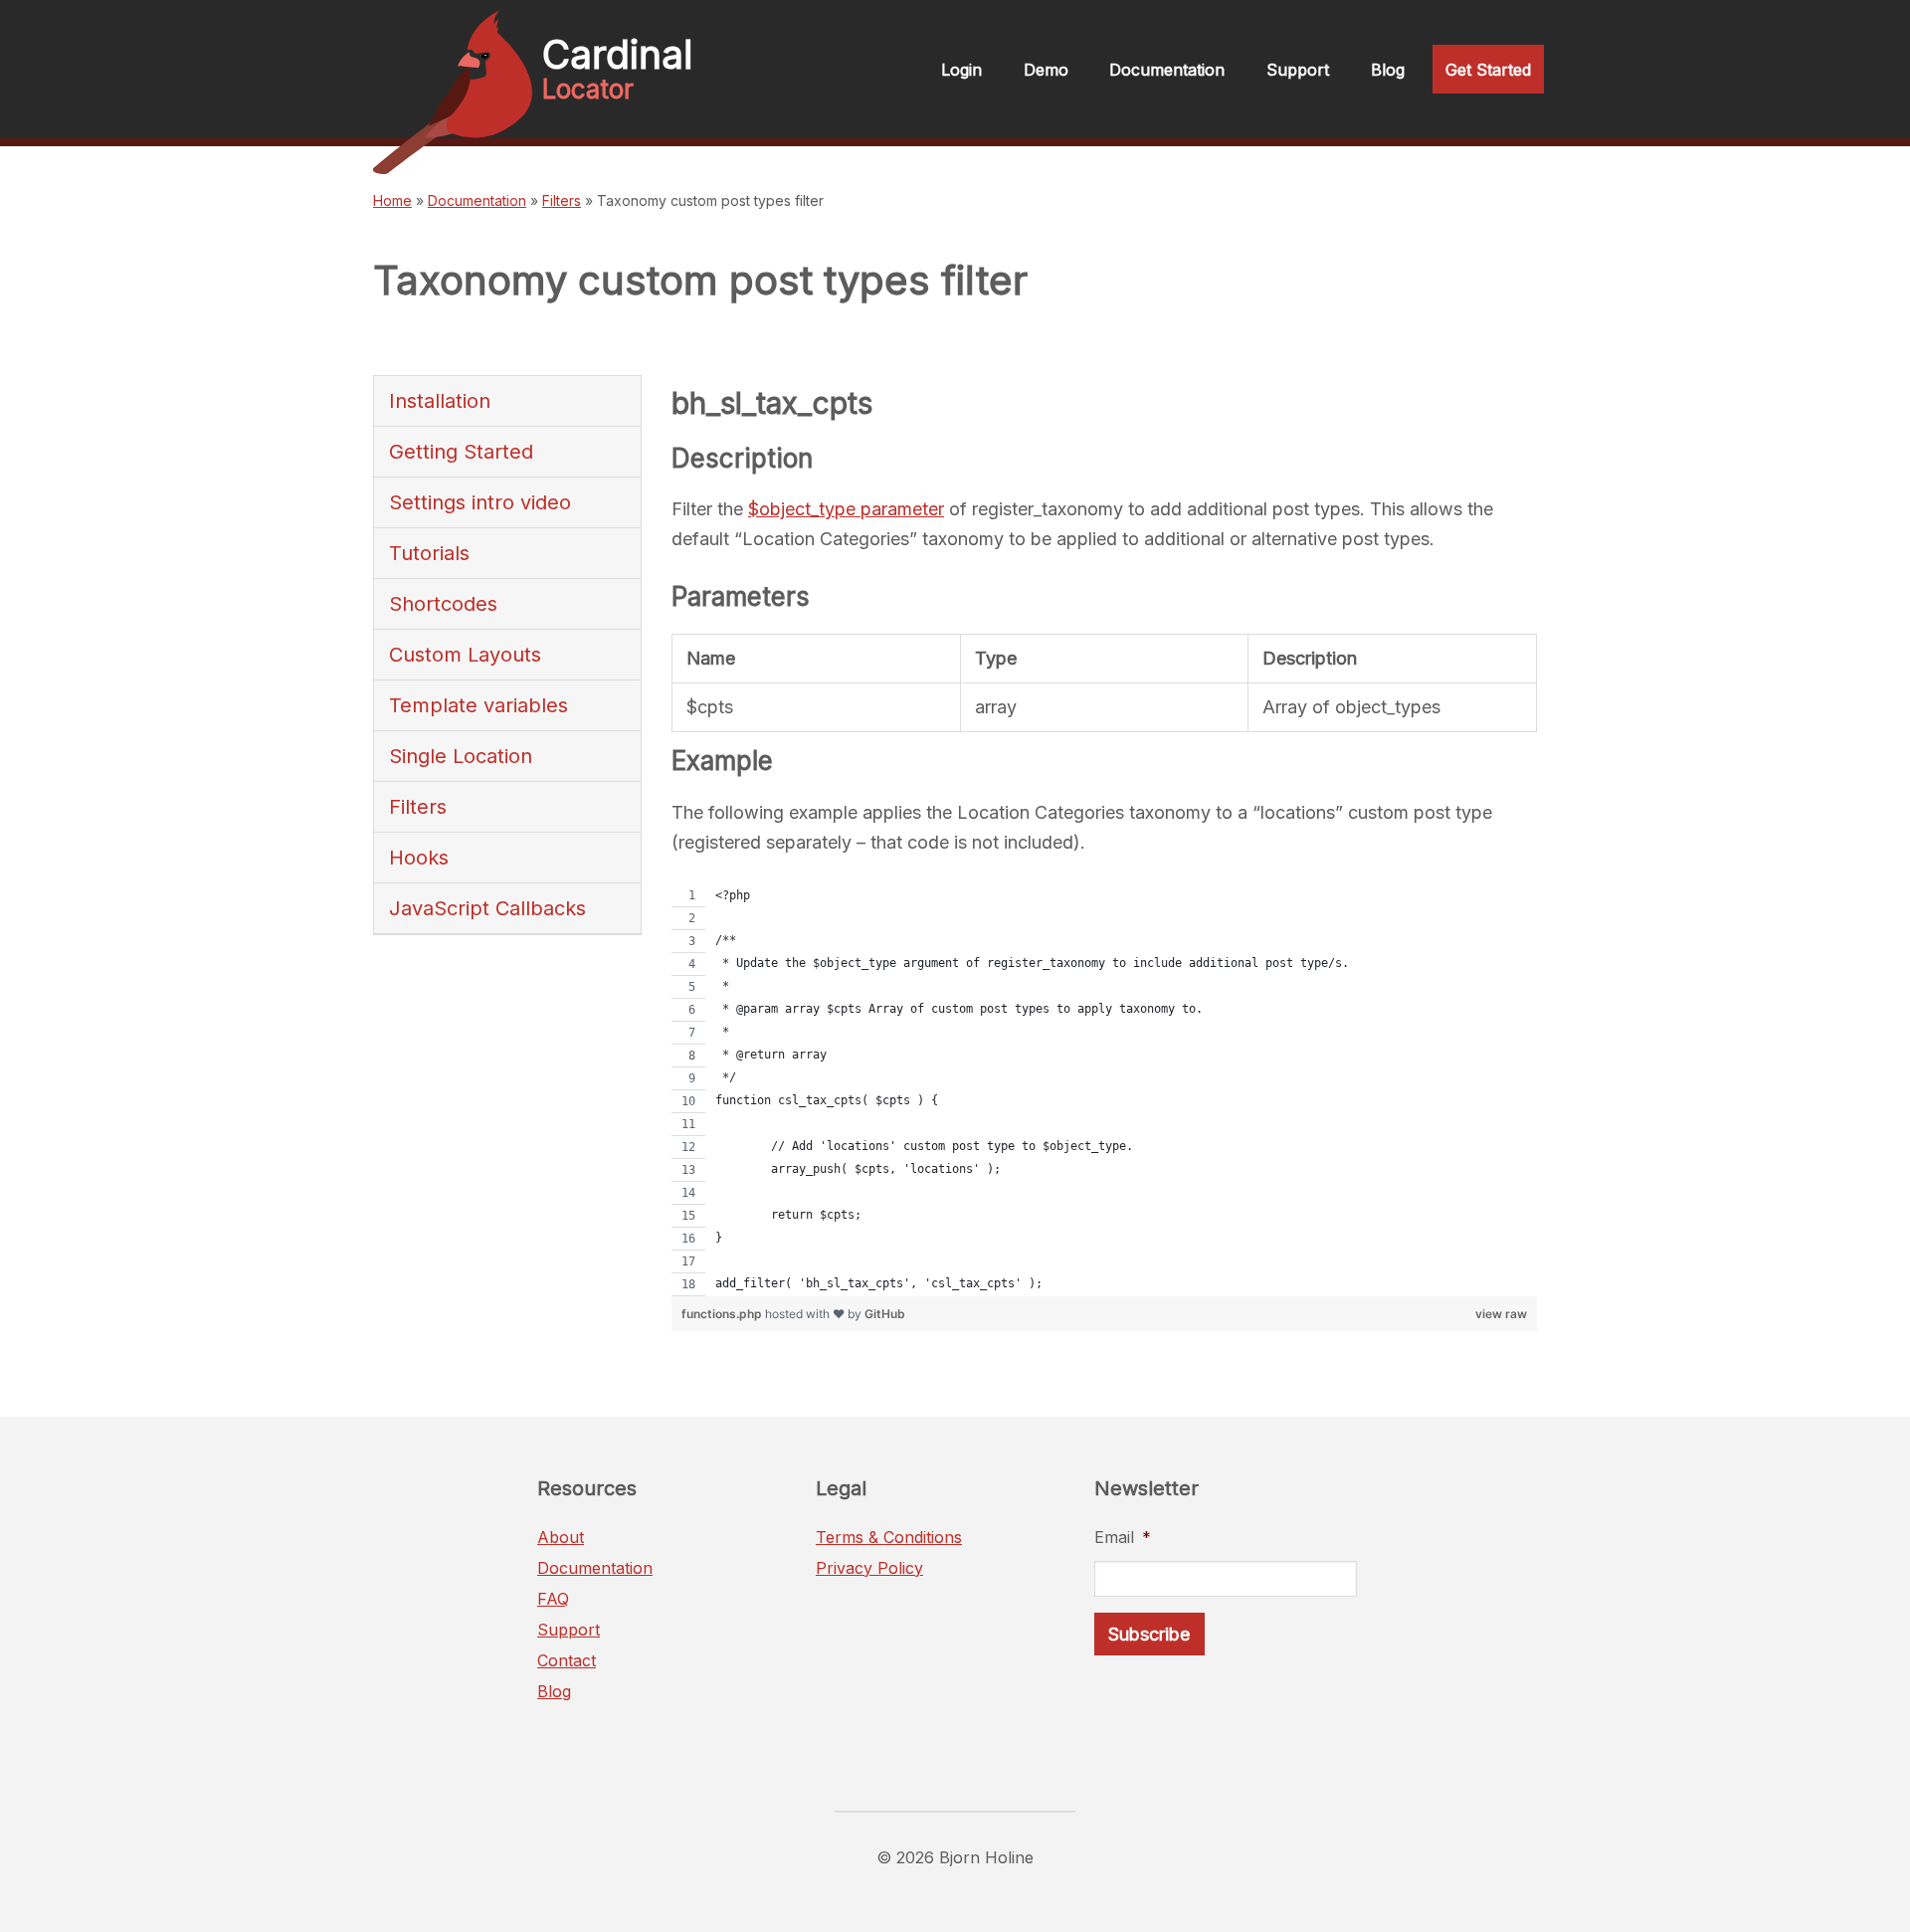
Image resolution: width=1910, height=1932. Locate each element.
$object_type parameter (846, 509)
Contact (567, 1660)
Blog (1388, 70)
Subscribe (1149, 1634)
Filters (562, 200)
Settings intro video (480, 502)
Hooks (419, 858)
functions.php (723, 1314)
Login (961, 70)
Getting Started (461, 452)
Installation (440, 401)
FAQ (553, 1599)
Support (1298, 70)
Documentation (1167, 70)
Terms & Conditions (889, 1537)
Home (392, 200)
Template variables (478, 705)
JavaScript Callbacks (487, 908)
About (561, 1537)
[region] (1104, 1090)
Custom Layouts (465, 655)
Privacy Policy (869, 1568)
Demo (1046, 70)
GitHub (885, 1314)
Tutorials (429, 553)
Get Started (1488, 70)
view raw (1501, 1314)
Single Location (461, 756)
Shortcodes (443, 604)
